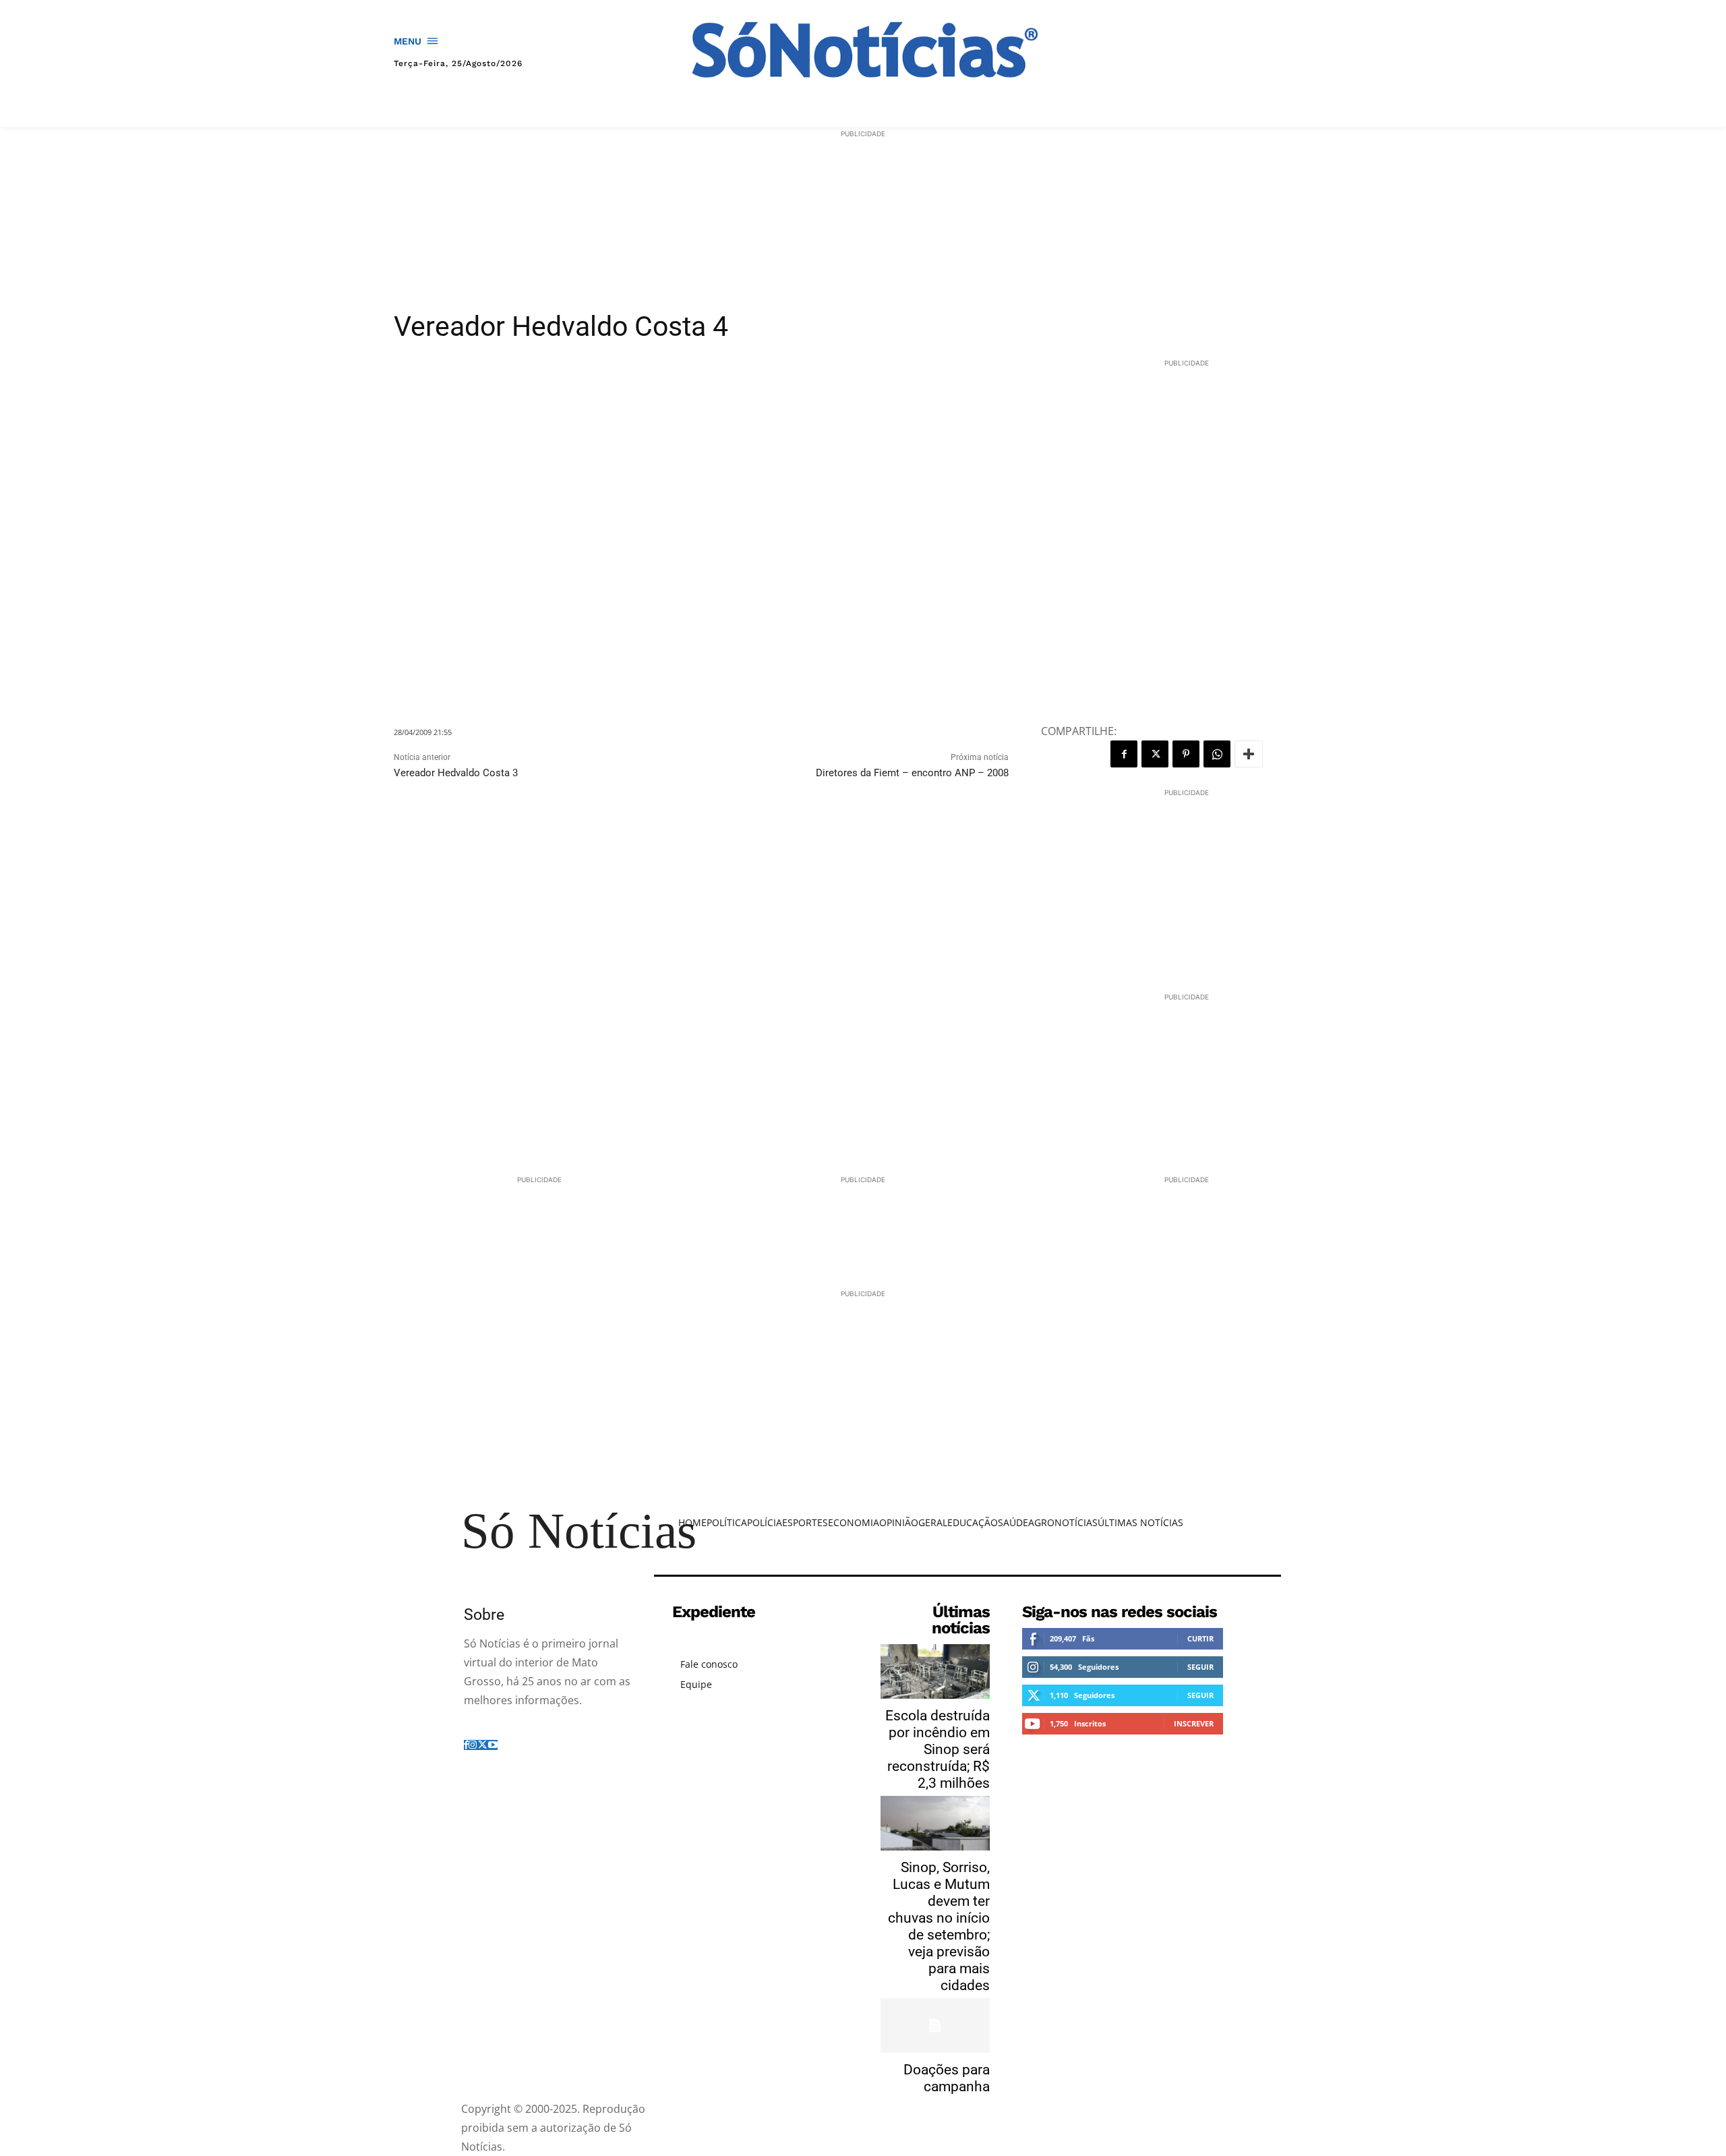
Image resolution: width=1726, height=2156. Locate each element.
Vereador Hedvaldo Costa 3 (456, 773)
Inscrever (1194, 1723)
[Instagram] (473, 1745)
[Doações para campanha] (935, 2026)
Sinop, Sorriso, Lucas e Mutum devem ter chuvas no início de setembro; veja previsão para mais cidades (939, 1926)
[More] (1249, 754)
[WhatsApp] (1217, 754)
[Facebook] (1124, 754)
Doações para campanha (947, 2078)
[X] (1155, 754)
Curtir (1200, 1638)
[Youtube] (493, 1745)
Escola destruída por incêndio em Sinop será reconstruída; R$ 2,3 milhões (938, 1749)
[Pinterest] (1186, 754)
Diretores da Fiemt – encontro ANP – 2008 (912, 773)
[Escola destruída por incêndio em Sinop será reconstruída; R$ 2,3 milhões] (935, 1671)
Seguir (1200, 1667)
